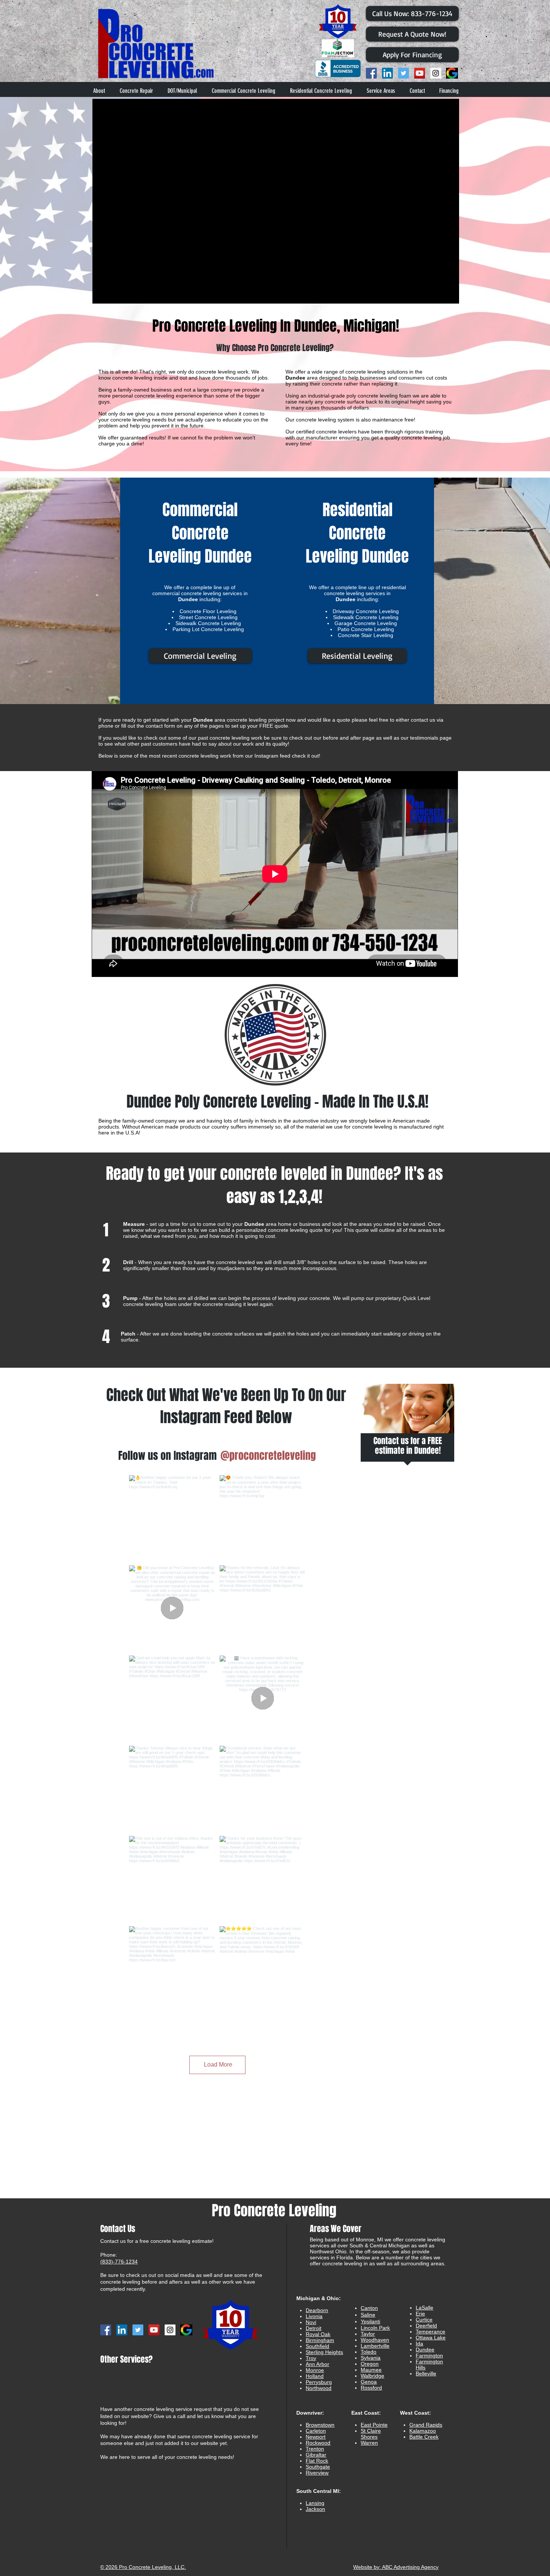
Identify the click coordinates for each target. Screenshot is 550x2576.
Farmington (429, 2356)
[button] (381, 91)
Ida (419, 2344)
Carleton (316, 2431)
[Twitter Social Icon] (404, 73)
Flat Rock (317, 2461)
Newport (316, 2437)
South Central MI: (319, 2491)
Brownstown (320, 2425)
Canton (369, 2308)
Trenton (315, 2449)
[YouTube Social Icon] (420, 73)
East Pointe (374, 2425)
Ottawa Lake (431, 2338)
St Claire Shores (371, 2434)
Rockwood (318, 2443)
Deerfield (426, 2326)
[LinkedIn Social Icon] (387, 73)
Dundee (425, 2350)
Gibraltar (316, 2455)
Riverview (317, 2473)
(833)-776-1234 (119, 2262)
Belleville (426, 2373)
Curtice (424, 2320)
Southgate (318, 2467)
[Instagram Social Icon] (436, 73)
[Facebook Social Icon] (371, 73)
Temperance (430, 2332)
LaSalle (424, 2308)
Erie (420, 2314)
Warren (369, 2443)
